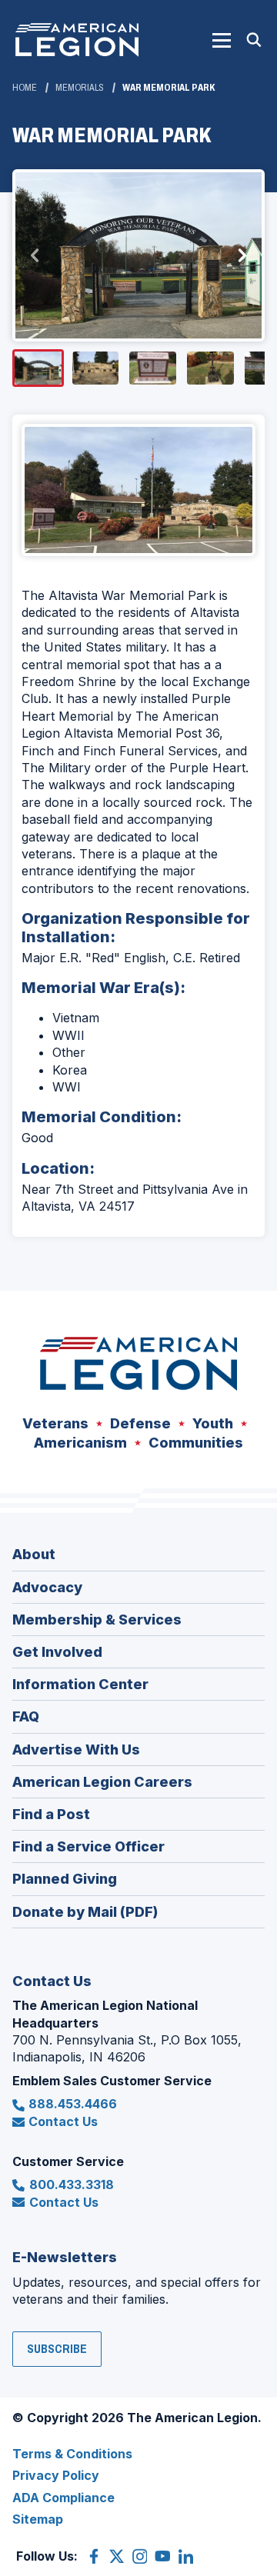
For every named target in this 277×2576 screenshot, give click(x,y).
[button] (222, 40)
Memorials (80, 88)
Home (25, 88)
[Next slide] (242, 255)
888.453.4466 (73, 2104)
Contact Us (63, 2121)
